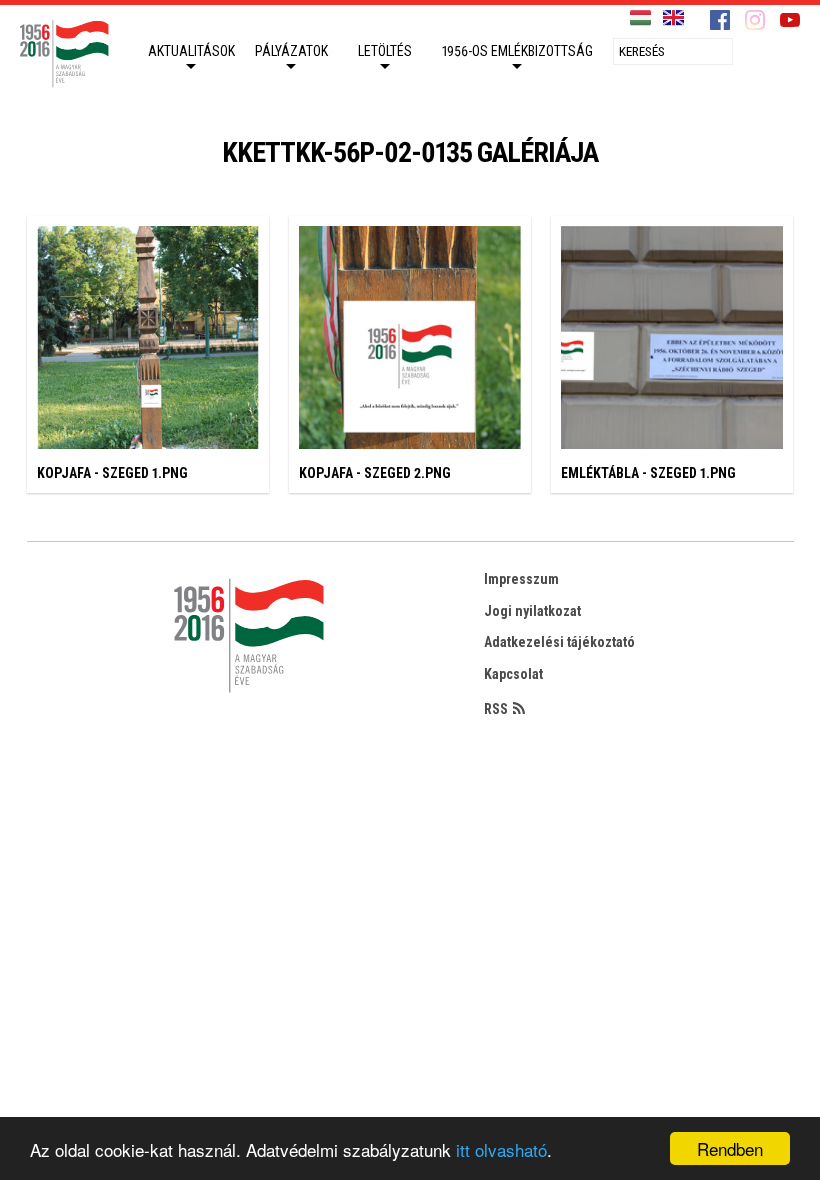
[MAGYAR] (640, 18)
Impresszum (521, 579)
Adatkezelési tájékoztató (559, 642)
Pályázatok (291, 51)
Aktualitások (191, 51)
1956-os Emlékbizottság (517, 51)
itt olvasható (501, 1149)
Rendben (730, 1148)
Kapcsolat (513, 674)
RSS (496, 709)
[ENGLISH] (673, 18)
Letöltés (385, 51)
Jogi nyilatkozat (532, 611)
